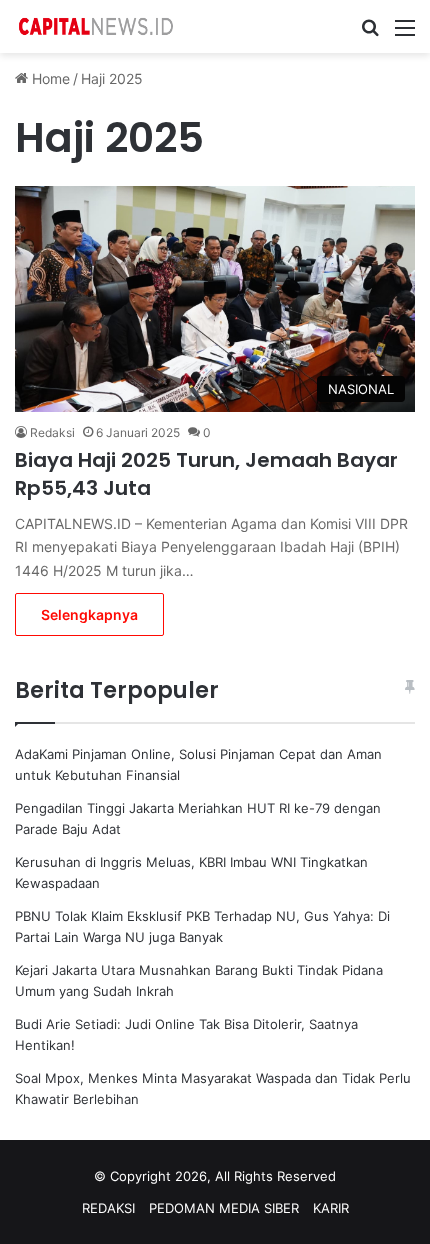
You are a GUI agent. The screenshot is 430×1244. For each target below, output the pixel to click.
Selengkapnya (89, 614)
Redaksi (52, 432)
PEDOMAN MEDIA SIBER (224, 1208)
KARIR (331, 1208)
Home (49, 78)
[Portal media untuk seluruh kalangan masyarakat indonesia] (95, 26)
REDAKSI (108, 1208)
